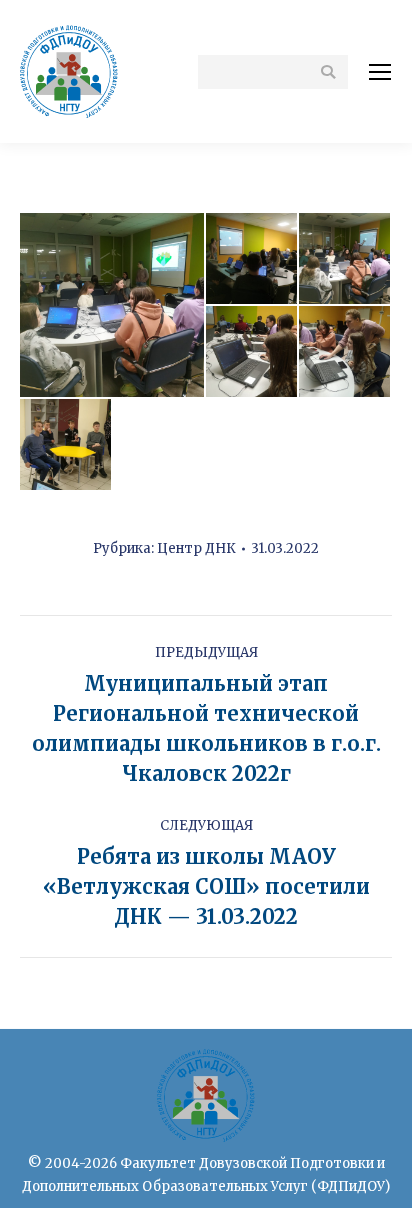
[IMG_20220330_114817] (252, 259)
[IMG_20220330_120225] (252, 352)
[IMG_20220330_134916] (66, 445)
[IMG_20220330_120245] (345, 352)
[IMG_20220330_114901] (345, 259)
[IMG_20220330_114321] (113, 305)
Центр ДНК (196, 548)
